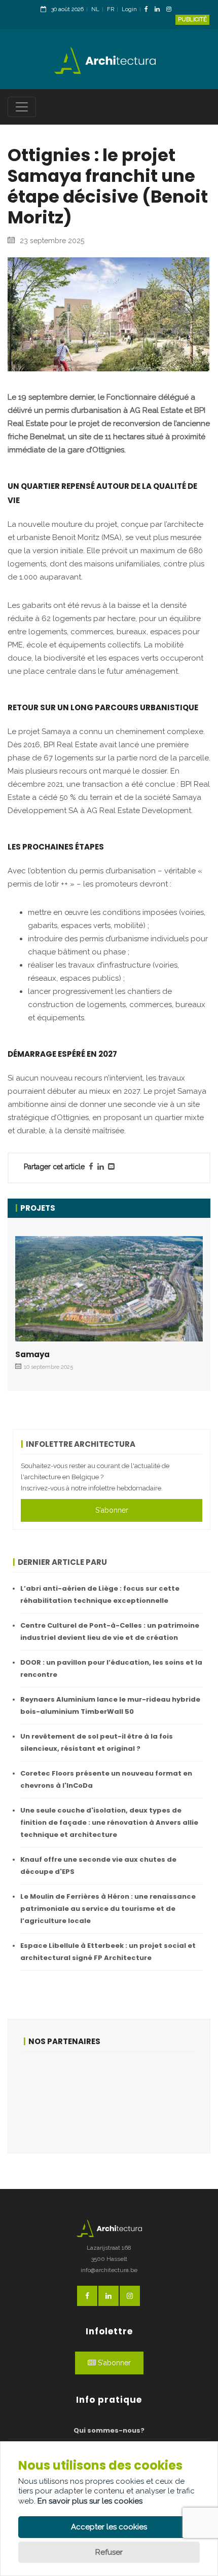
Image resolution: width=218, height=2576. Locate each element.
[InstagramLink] (171, 10)
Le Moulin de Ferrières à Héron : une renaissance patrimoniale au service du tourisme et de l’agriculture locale (108, 1909)
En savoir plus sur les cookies (90, 2501)
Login (129, 9)
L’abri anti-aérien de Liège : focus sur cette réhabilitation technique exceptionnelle (100, 1594)
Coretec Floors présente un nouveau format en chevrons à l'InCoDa (106, 1779)
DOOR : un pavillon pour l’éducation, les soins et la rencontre (111, 1668)
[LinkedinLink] (160, 10)
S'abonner (112, 1510)
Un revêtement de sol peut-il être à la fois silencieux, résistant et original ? (97, 1742)
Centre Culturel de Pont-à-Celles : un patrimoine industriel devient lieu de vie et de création (110, 1631)
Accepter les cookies (109, 2527)
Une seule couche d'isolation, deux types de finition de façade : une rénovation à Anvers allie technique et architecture (109, 1822)
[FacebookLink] (149, 10)
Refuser (109, 2552)
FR (111, 9)
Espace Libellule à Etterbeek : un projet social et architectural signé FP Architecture (108, 1952)
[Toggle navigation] (22, 107)
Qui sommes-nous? (109, 2430)
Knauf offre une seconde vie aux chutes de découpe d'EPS (98, 1866)
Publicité (192, 20)
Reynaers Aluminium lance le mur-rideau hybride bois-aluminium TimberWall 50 (110, 1705)
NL (95, 9)
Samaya (32, 1354)
